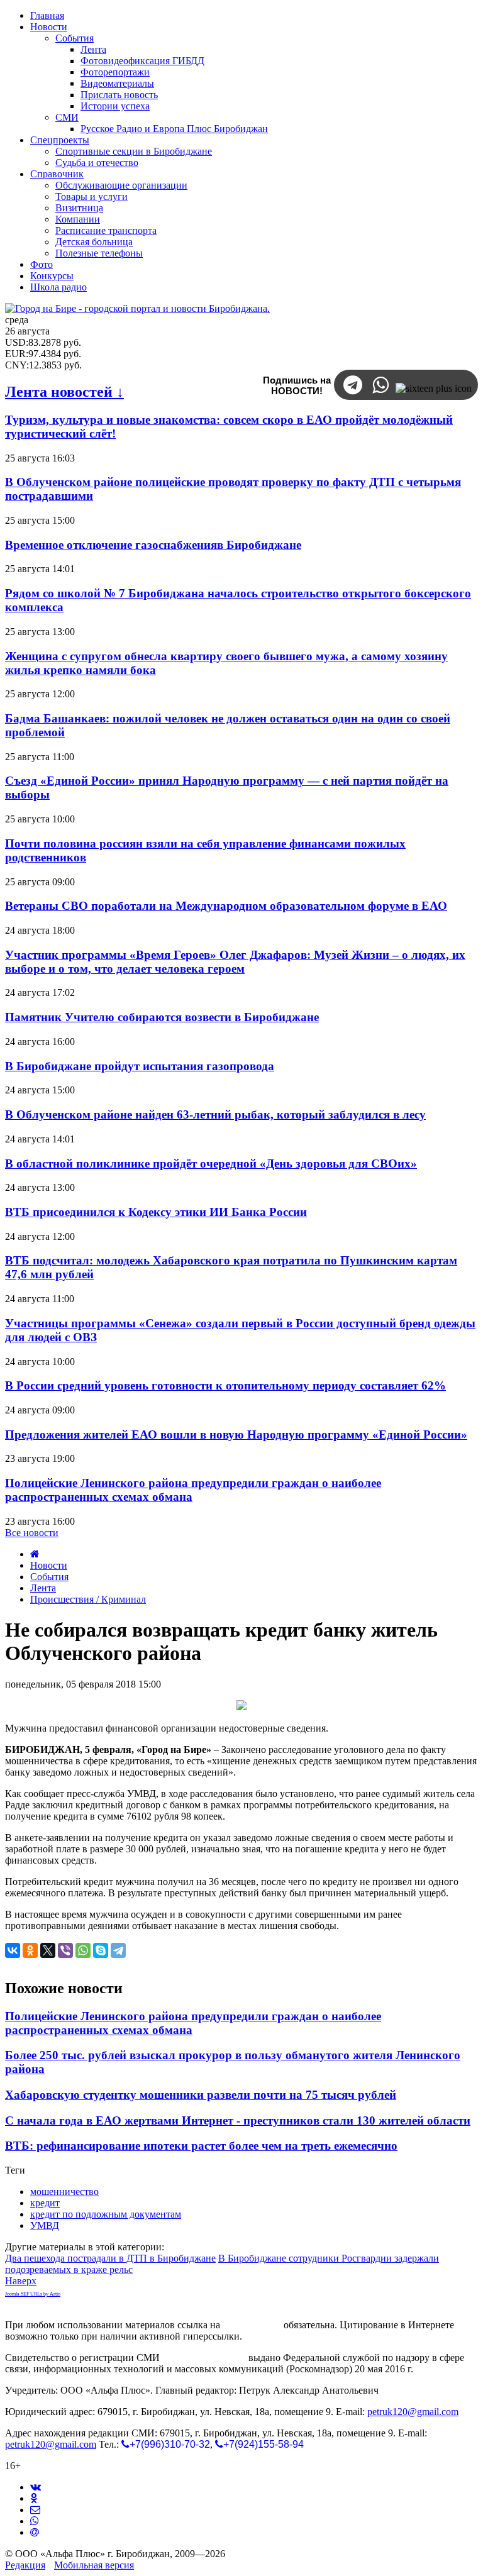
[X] (48, 1950)
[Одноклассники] (30, 1950)
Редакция (25, 2565)
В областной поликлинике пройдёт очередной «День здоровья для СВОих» (211, 1164)
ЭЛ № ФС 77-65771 (204, 2358)
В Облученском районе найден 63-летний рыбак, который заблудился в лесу (215, 1114)
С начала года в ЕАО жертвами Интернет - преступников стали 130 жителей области (238, 2120)
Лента (43, 1588)
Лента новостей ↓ (64, 392)
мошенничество (64, 2192)
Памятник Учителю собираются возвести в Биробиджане (162, 1017)
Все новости (32, 1533)
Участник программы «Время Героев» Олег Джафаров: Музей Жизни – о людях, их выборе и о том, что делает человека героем (235, 962)
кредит (45, 2203)
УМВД (45, 2225)
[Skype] (101, 1950)
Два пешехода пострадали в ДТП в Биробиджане (110, 2258)
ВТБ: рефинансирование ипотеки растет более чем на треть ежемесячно (201, 2146)
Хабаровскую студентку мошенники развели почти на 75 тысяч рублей (201, 2095)
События (49, 1577)
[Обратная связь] (35, 2510)
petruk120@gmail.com (413, 2412)
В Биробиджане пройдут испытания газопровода (140, 1066)
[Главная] (35, 1554)
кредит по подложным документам (106, 2214)
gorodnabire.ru (252, 2325)
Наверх (21, 2281)
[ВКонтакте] (13, 1950)
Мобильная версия (94, 2565)
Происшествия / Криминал (88, 1599)
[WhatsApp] (83, 1950)
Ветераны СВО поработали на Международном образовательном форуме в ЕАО (226, 906)
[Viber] (65, 1950)
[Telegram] (118, 1950)
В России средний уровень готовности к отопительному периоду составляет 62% (225, 1385)
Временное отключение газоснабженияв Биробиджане (153, 545)
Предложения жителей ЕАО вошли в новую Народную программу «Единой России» (236, 1434)
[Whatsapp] (35, 2521)
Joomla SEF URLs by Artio (33, 2294)
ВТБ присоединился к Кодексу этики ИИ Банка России (156, 1212)
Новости (49, 1565)
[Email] (35, 2532)
